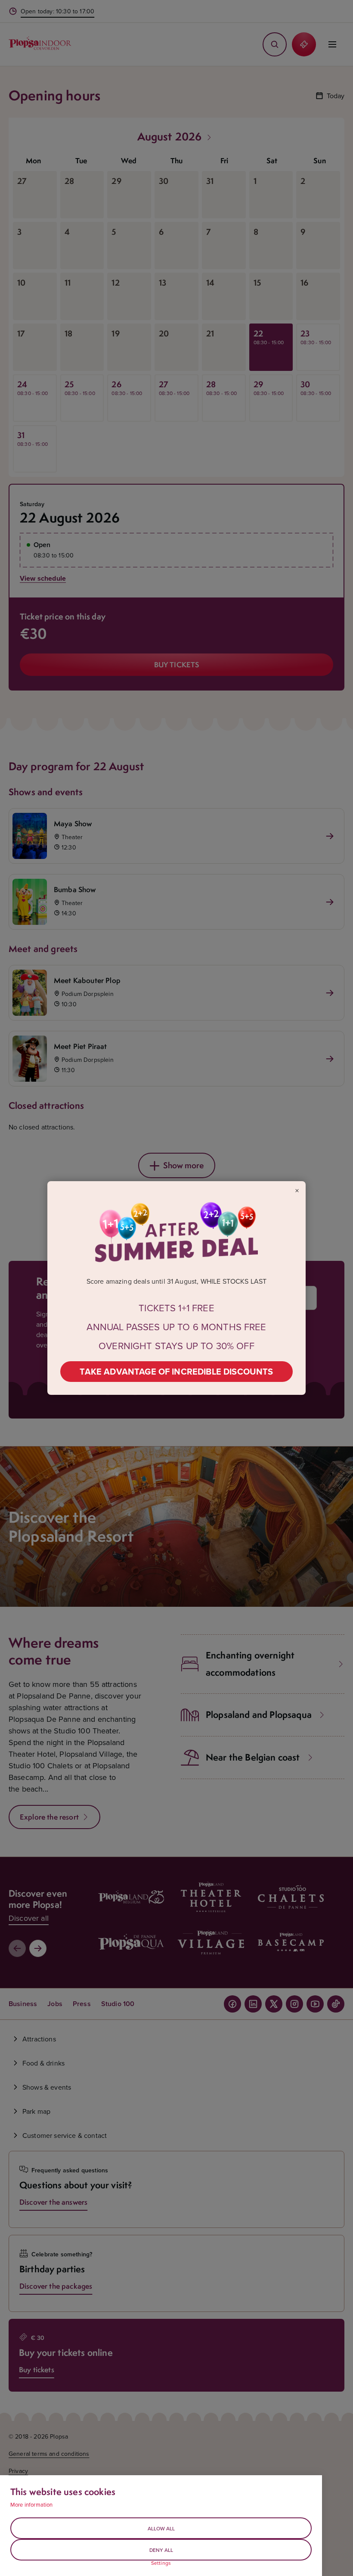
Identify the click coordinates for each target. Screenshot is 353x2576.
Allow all (161, 2528)
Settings (161, 2563)
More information (32, 2504)
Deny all (161, 2550)
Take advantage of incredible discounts (176, 1371)
